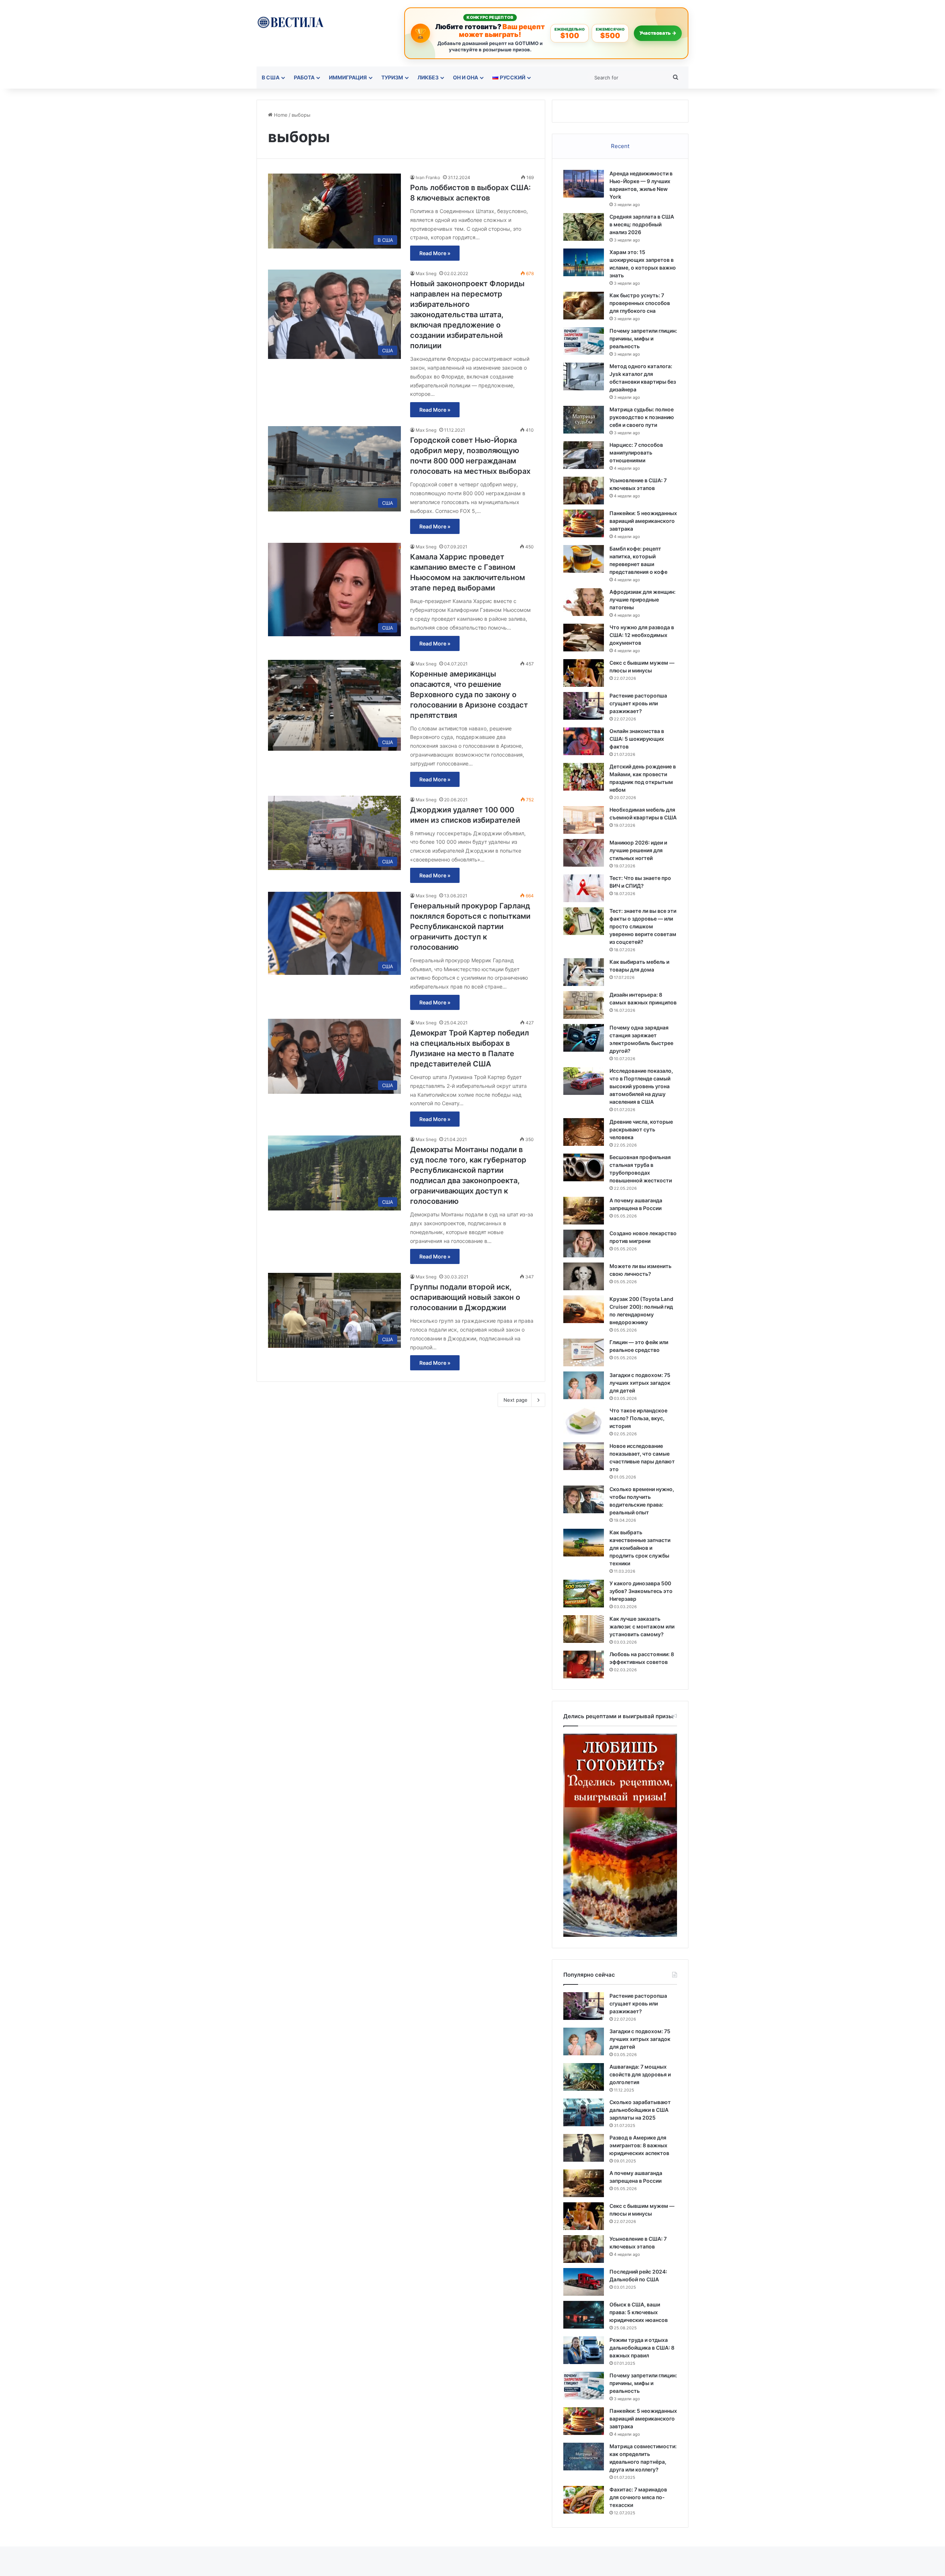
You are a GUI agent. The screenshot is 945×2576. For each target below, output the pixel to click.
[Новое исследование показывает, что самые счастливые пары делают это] (584, 1456)
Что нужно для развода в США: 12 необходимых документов (642, 635)
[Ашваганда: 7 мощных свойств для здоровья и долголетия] (584, 2077)
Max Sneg (426, 273)
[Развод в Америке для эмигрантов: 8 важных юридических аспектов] (584, 2148)
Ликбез (428, 77)
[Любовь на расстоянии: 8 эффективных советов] (584, 1664)
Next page (516, 1400)
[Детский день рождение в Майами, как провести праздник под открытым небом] (584, 777)
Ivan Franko (428, 177)
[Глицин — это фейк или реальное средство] (584, 1352)
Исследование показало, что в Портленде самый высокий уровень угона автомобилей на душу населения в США (641, 1086)
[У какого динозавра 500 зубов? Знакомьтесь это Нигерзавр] (584, 1594)
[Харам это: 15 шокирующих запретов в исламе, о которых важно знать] (584, 262)
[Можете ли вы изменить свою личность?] (584, 1276)
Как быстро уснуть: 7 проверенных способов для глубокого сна (640, 303)
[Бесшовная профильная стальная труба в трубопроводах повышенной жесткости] (584, 1167)
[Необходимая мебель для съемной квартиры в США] (584, 820)
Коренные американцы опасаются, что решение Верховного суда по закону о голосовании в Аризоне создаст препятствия (469, 695)
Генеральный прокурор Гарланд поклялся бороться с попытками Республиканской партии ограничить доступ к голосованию (470, 926)
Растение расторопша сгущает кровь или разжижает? (638, 703)
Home (280, 115)
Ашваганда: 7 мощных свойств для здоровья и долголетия (640, 2074)
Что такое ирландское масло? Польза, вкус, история (638, 1418)
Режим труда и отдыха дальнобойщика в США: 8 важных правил (642, 2348)
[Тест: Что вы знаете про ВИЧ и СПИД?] (584, 888)
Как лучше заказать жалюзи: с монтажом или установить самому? (642, 1626)
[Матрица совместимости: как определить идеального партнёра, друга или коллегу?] (584, 2457)
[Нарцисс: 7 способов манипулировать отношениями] (584, 455)
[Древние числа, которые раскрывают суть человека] (584, 1132)
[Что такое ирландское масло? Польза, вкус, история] (584, 1421)
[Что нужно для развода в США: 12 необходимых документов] (584, 638)
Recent (620, 146)
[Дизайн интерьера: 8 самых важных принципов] (584, 1005)
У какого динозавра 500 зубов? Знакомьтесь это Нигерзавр (641, 1591)
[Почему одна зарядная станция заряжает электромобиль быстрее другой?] (584, 1038)
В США (271, 77)
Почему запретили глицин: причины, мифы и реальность (643, 338)
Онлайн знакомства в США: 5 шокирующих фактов (637, 739)
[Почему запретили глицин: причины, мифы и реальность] (584, 341)
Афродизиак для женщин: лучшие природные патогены (642, 600)
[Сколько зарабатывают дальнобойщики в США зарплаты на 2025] (584, 2112)
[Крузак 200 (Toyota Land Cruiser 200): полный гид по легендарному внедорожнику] (584, 1309)
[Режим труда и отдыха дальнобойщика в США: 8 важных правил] (584, 2350)
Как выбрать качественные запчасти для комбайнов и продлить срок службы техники (640, 1548)
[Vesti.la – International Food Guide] (290, 22)
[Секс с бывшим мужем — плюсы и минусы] (584, 673)
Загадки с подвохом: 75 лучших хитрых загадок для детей (640, 1383)
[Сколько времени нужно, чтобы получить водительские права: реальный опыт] (584, 1499)
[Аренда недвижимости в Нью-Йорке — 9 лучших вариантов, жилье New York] (584, 184)
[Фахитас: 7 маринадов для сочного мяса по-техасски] (584, 2500)
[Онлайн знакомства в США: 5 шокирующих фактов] (584, 741)
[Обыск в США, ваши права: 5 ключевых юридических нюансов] (584, 2315)
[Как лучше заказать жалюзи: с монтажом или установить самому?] (584, 1629)
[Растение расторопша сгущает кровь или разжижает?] (584, 706)
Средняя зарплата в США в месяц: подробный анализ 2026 (642, 224)
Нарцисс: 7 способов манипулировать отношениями (636, 453)
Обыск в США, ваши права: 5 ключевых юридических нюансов (639, 2312)
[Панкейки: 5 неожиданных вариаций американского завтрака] (584, 523)
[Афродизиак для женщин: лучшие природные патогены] (584, 602)
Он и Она (465, 77)
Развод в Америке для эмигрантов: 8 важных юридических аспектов (639, 2145)
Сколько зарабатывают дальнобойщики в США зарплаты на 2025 (640, 2110)
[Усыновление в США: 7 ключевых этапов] (584, 491)
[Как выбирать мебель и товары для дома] (584, 972)
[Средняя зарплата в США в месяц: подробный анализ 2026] (584, 227)
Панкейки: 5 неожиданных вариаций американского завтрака (643, 521)
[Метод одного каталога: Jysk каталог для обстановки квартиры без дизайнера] (584, 376)
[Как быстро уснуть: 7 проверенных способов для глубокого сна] (584, 306)
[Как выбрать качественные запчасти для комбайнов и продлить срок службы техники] (584, 1543)
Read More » (435, 253)
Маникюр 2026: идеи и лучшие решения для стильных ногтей (638, 850)
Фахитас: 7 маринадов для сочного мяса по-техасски (638, 2497)
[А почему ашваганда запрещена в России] (584, 1211)
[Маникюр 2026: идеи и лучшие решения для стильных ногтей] (584, 853)
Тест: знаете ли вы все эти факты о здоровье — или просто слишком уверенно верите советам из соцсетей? (643, 926)
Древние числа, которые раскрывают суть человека (641, 1129)
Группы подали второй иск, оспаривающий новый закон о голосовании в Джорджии (465, 1297)
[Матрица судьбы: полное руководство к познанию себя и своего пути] (584, 420)
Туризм (392, 77)
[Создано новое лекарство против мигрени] (584, 1244)
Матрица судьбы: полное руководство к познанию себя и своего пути (642, 417)
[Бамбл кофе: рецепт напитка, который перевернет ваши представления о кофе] (584, 559)
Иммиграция (348, 77)
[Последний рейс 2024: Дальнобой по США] (584, 2282)
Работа (304, 77)
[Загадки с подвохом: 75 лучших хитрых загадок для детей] (584, 1385)
